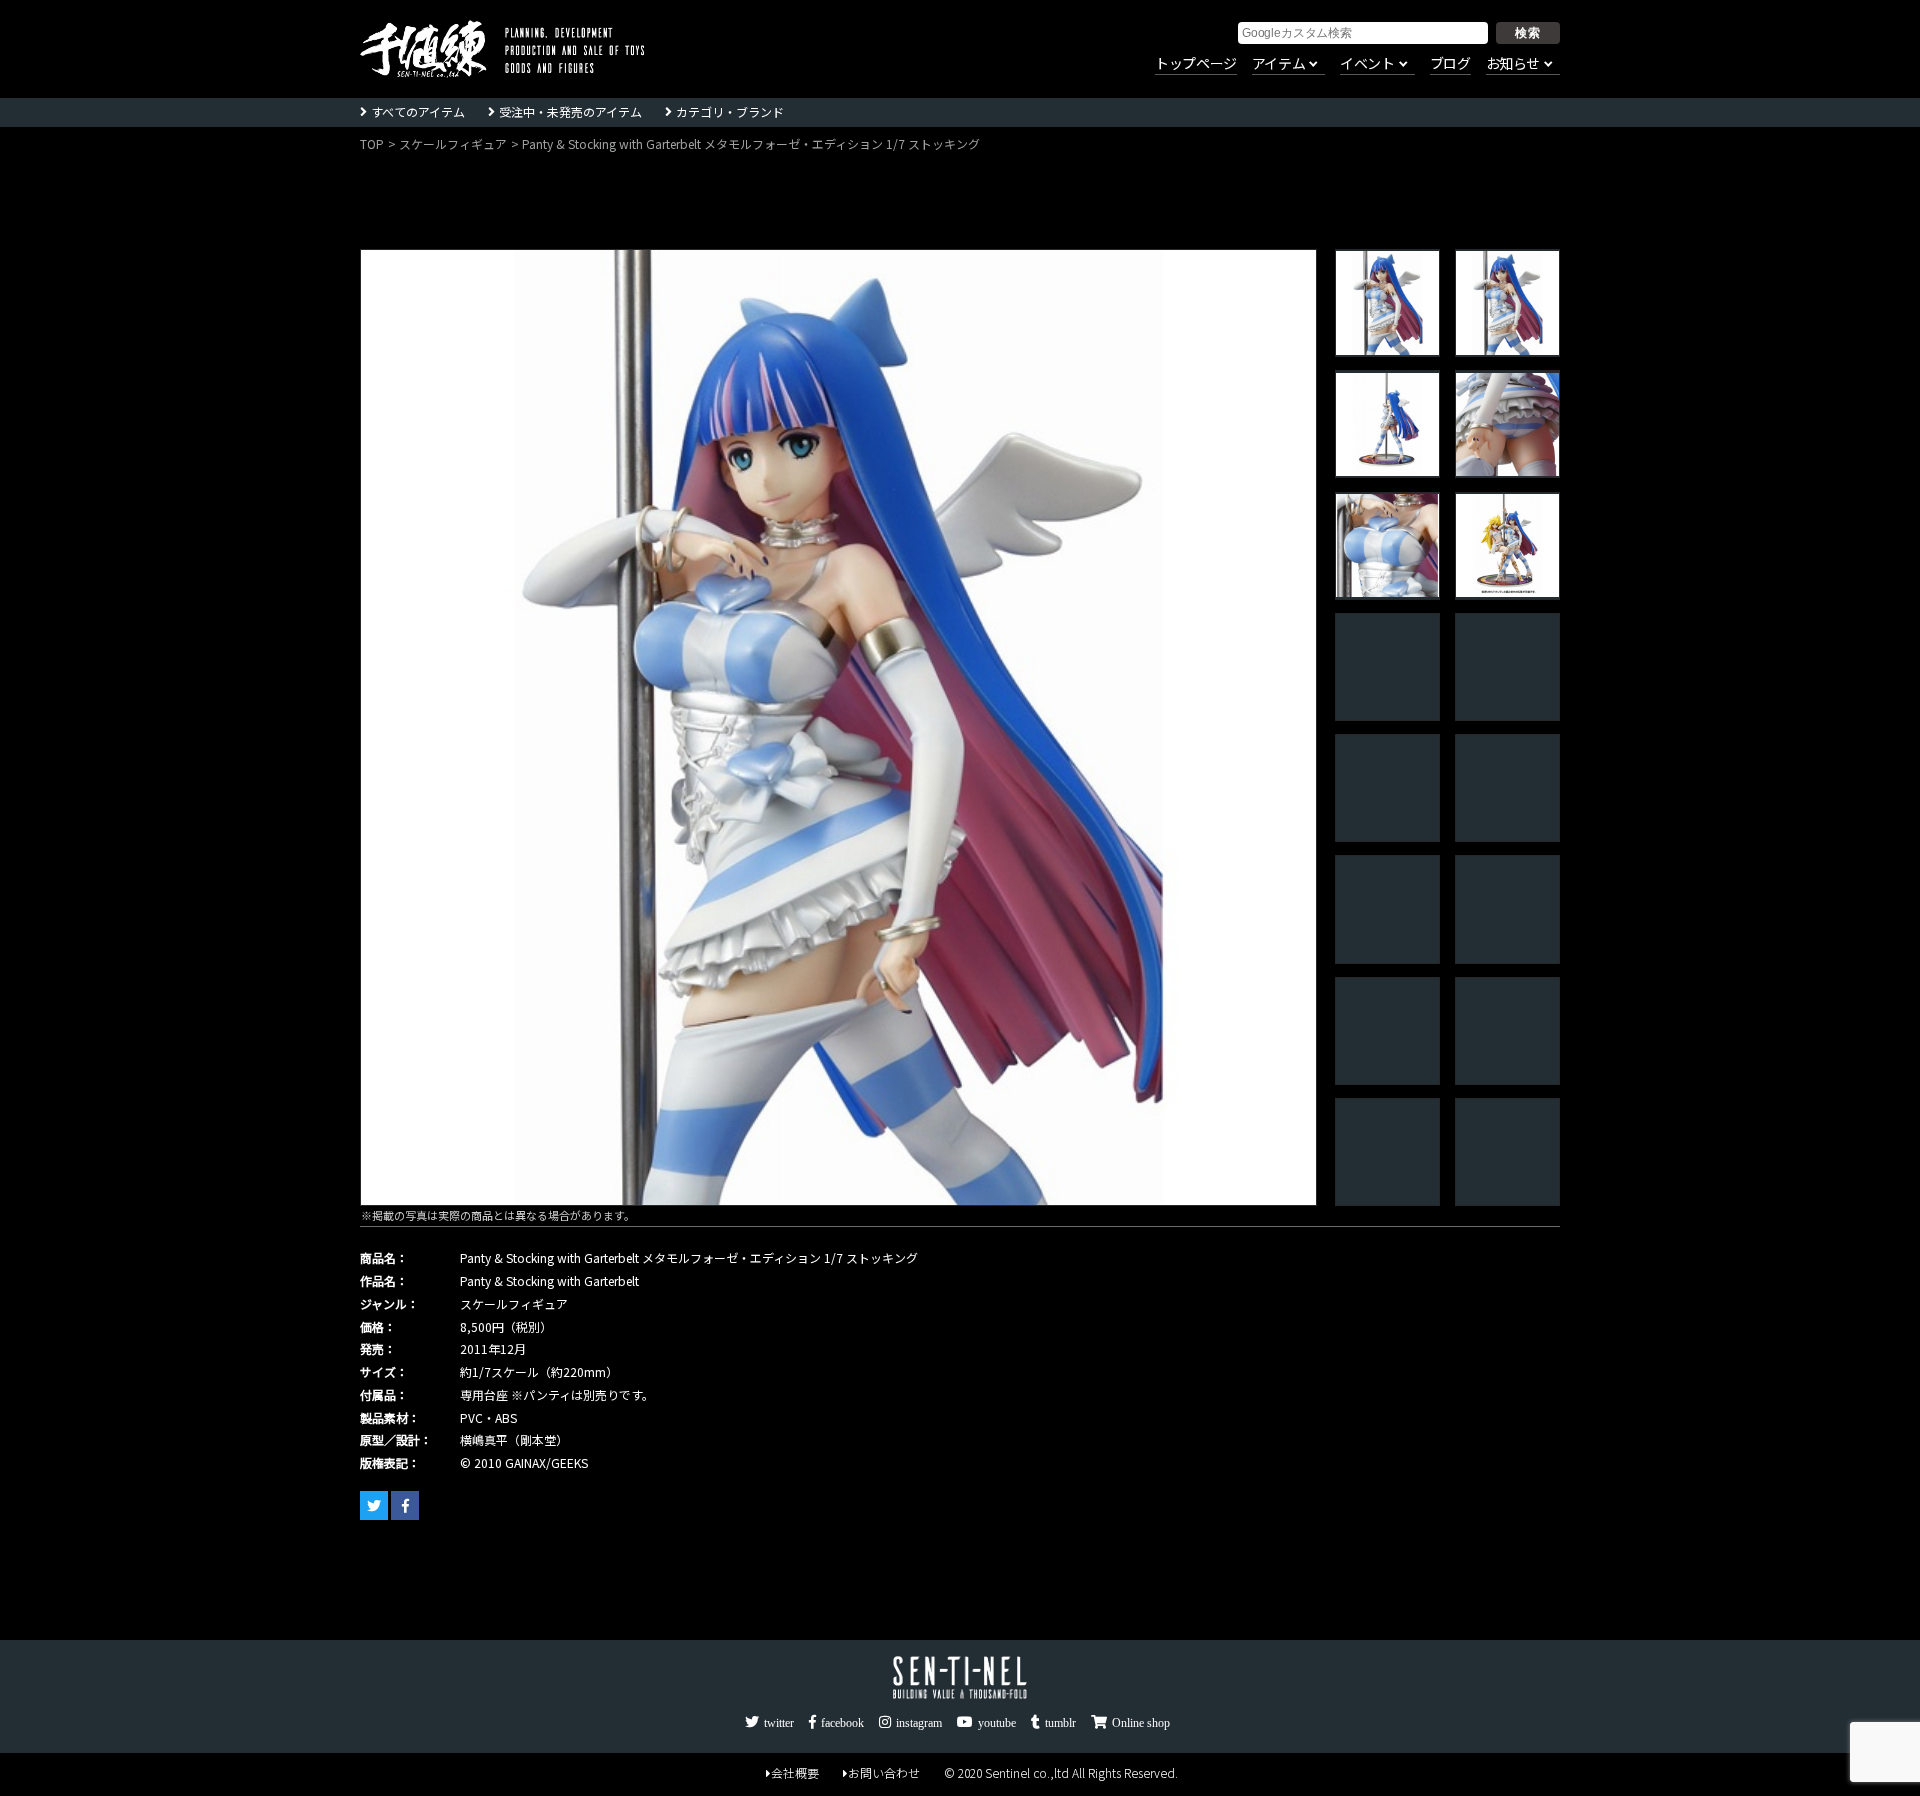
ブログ (1450, 64)
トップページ (1196, 64)
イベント (1367, 64)
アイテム (1278, 64)
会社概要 (795, 1772)
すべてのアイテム (418, 111)
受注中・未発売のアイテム (570, 111)
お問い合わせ (884, 1772)
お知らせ (1513, 64)
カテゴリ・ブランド (730, 111)
